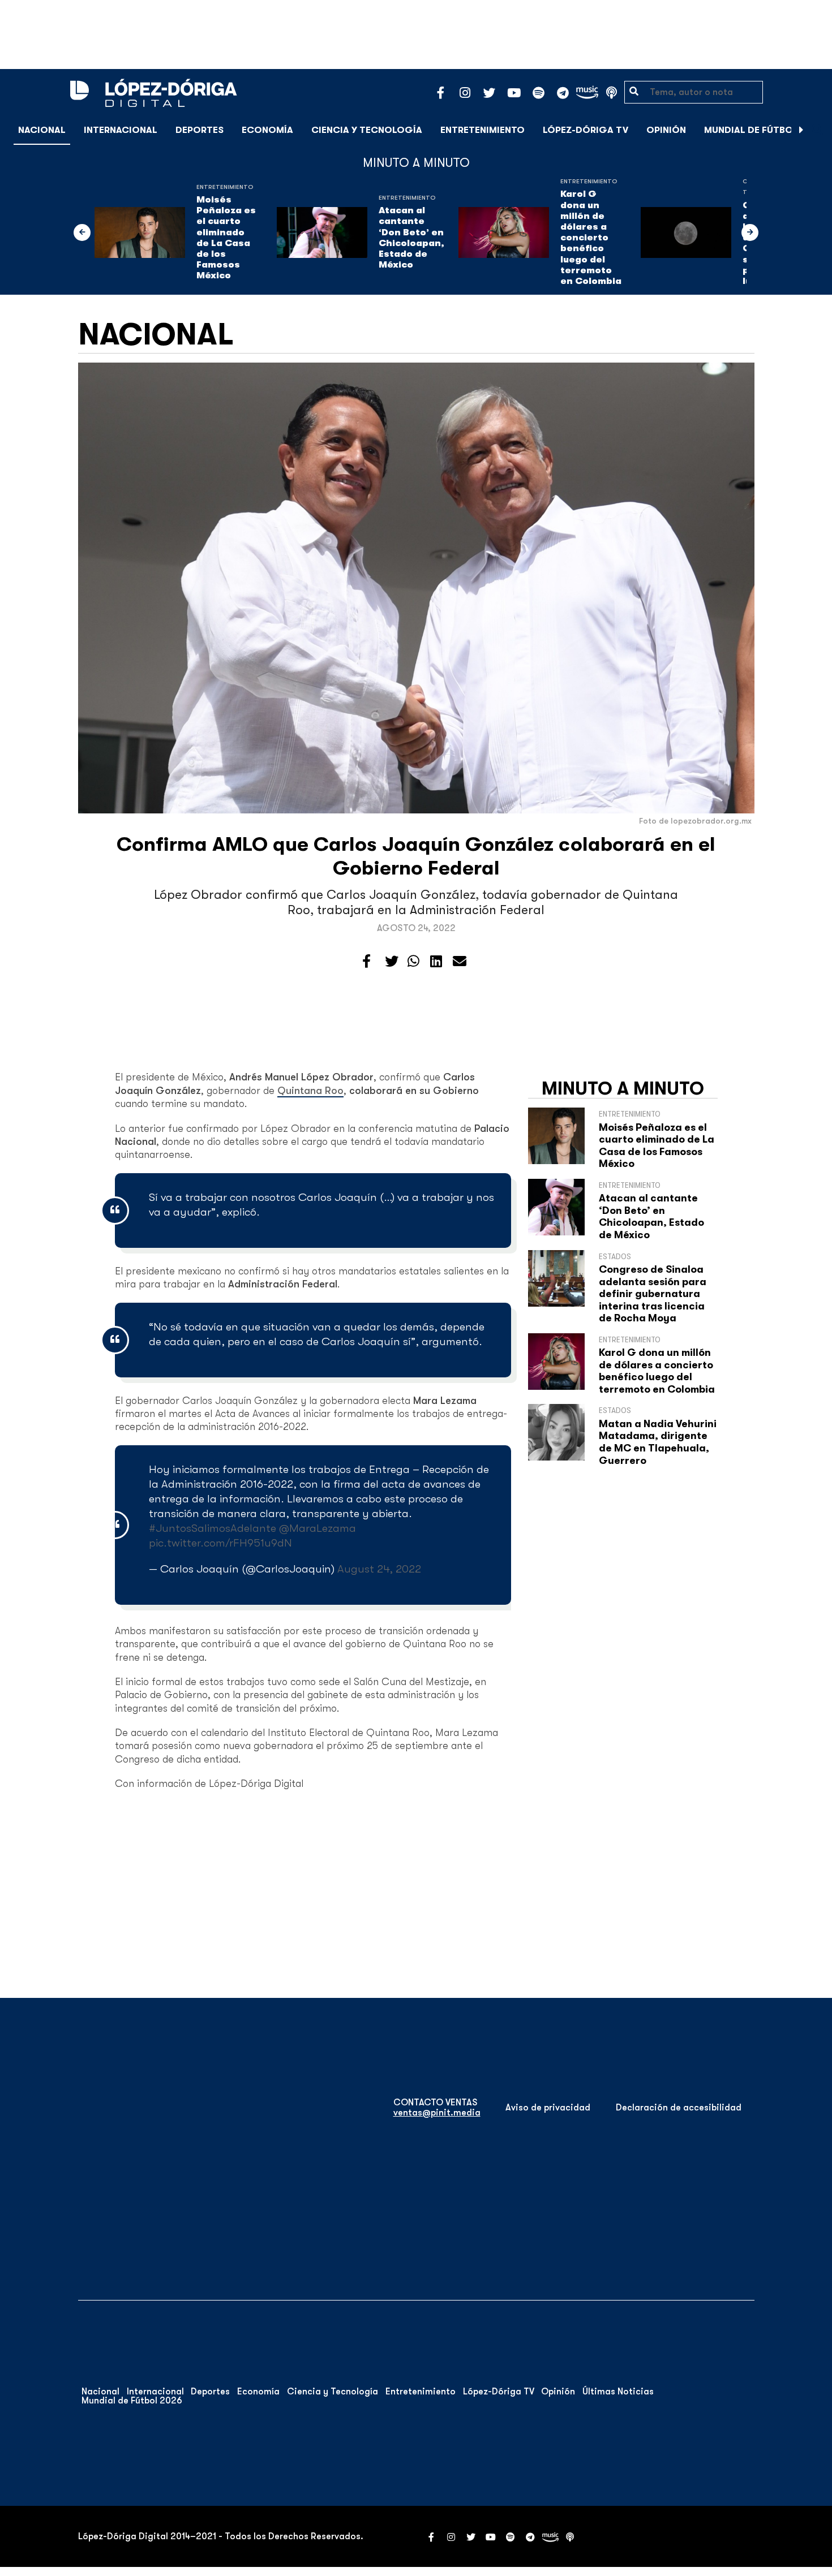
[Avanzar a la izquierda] (82, 232)
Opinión (666, 130)
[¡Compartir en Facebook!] (366, 962)
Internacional (121, 130)
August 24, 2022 (379, 1569)
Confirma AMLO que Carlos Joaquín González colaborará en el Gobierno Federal (416, 856)
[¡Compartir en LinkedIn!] (436, 962)
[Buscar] (817, 130)
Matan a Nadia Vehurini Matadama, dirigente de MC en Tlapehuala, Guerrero (658, 1442)
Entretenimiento (483, 130)
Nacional (42, 130)
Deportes (200, 130)
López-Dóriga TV (586, 130)
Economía (267, 130)
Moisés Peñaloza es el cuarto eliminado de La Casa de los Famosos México (226, 238)
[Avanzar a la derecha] (801, 130)
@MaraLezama (318, 1528)
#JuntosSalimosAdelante (213, 1528)
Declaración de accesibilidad (679, 2108)
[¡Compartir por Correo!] (460, 962)
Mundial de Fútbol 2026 (764, 130)
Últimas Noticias (618, 2392)
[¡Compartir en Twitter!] (392, 962)
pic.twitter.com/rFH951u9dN (220, 1543)
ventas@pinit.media (437, 2113)
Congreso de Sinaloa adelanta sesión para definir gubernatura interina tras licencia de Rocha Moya (653, 1294)
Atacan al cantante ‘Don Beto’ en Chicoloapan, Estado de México (411, 238)
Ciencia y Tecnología (367, 130)
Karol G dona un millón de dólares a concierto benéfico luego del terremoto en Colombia (591, 238)
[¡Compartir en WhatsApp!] (413, 962)
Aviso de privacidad (548, 2108)
